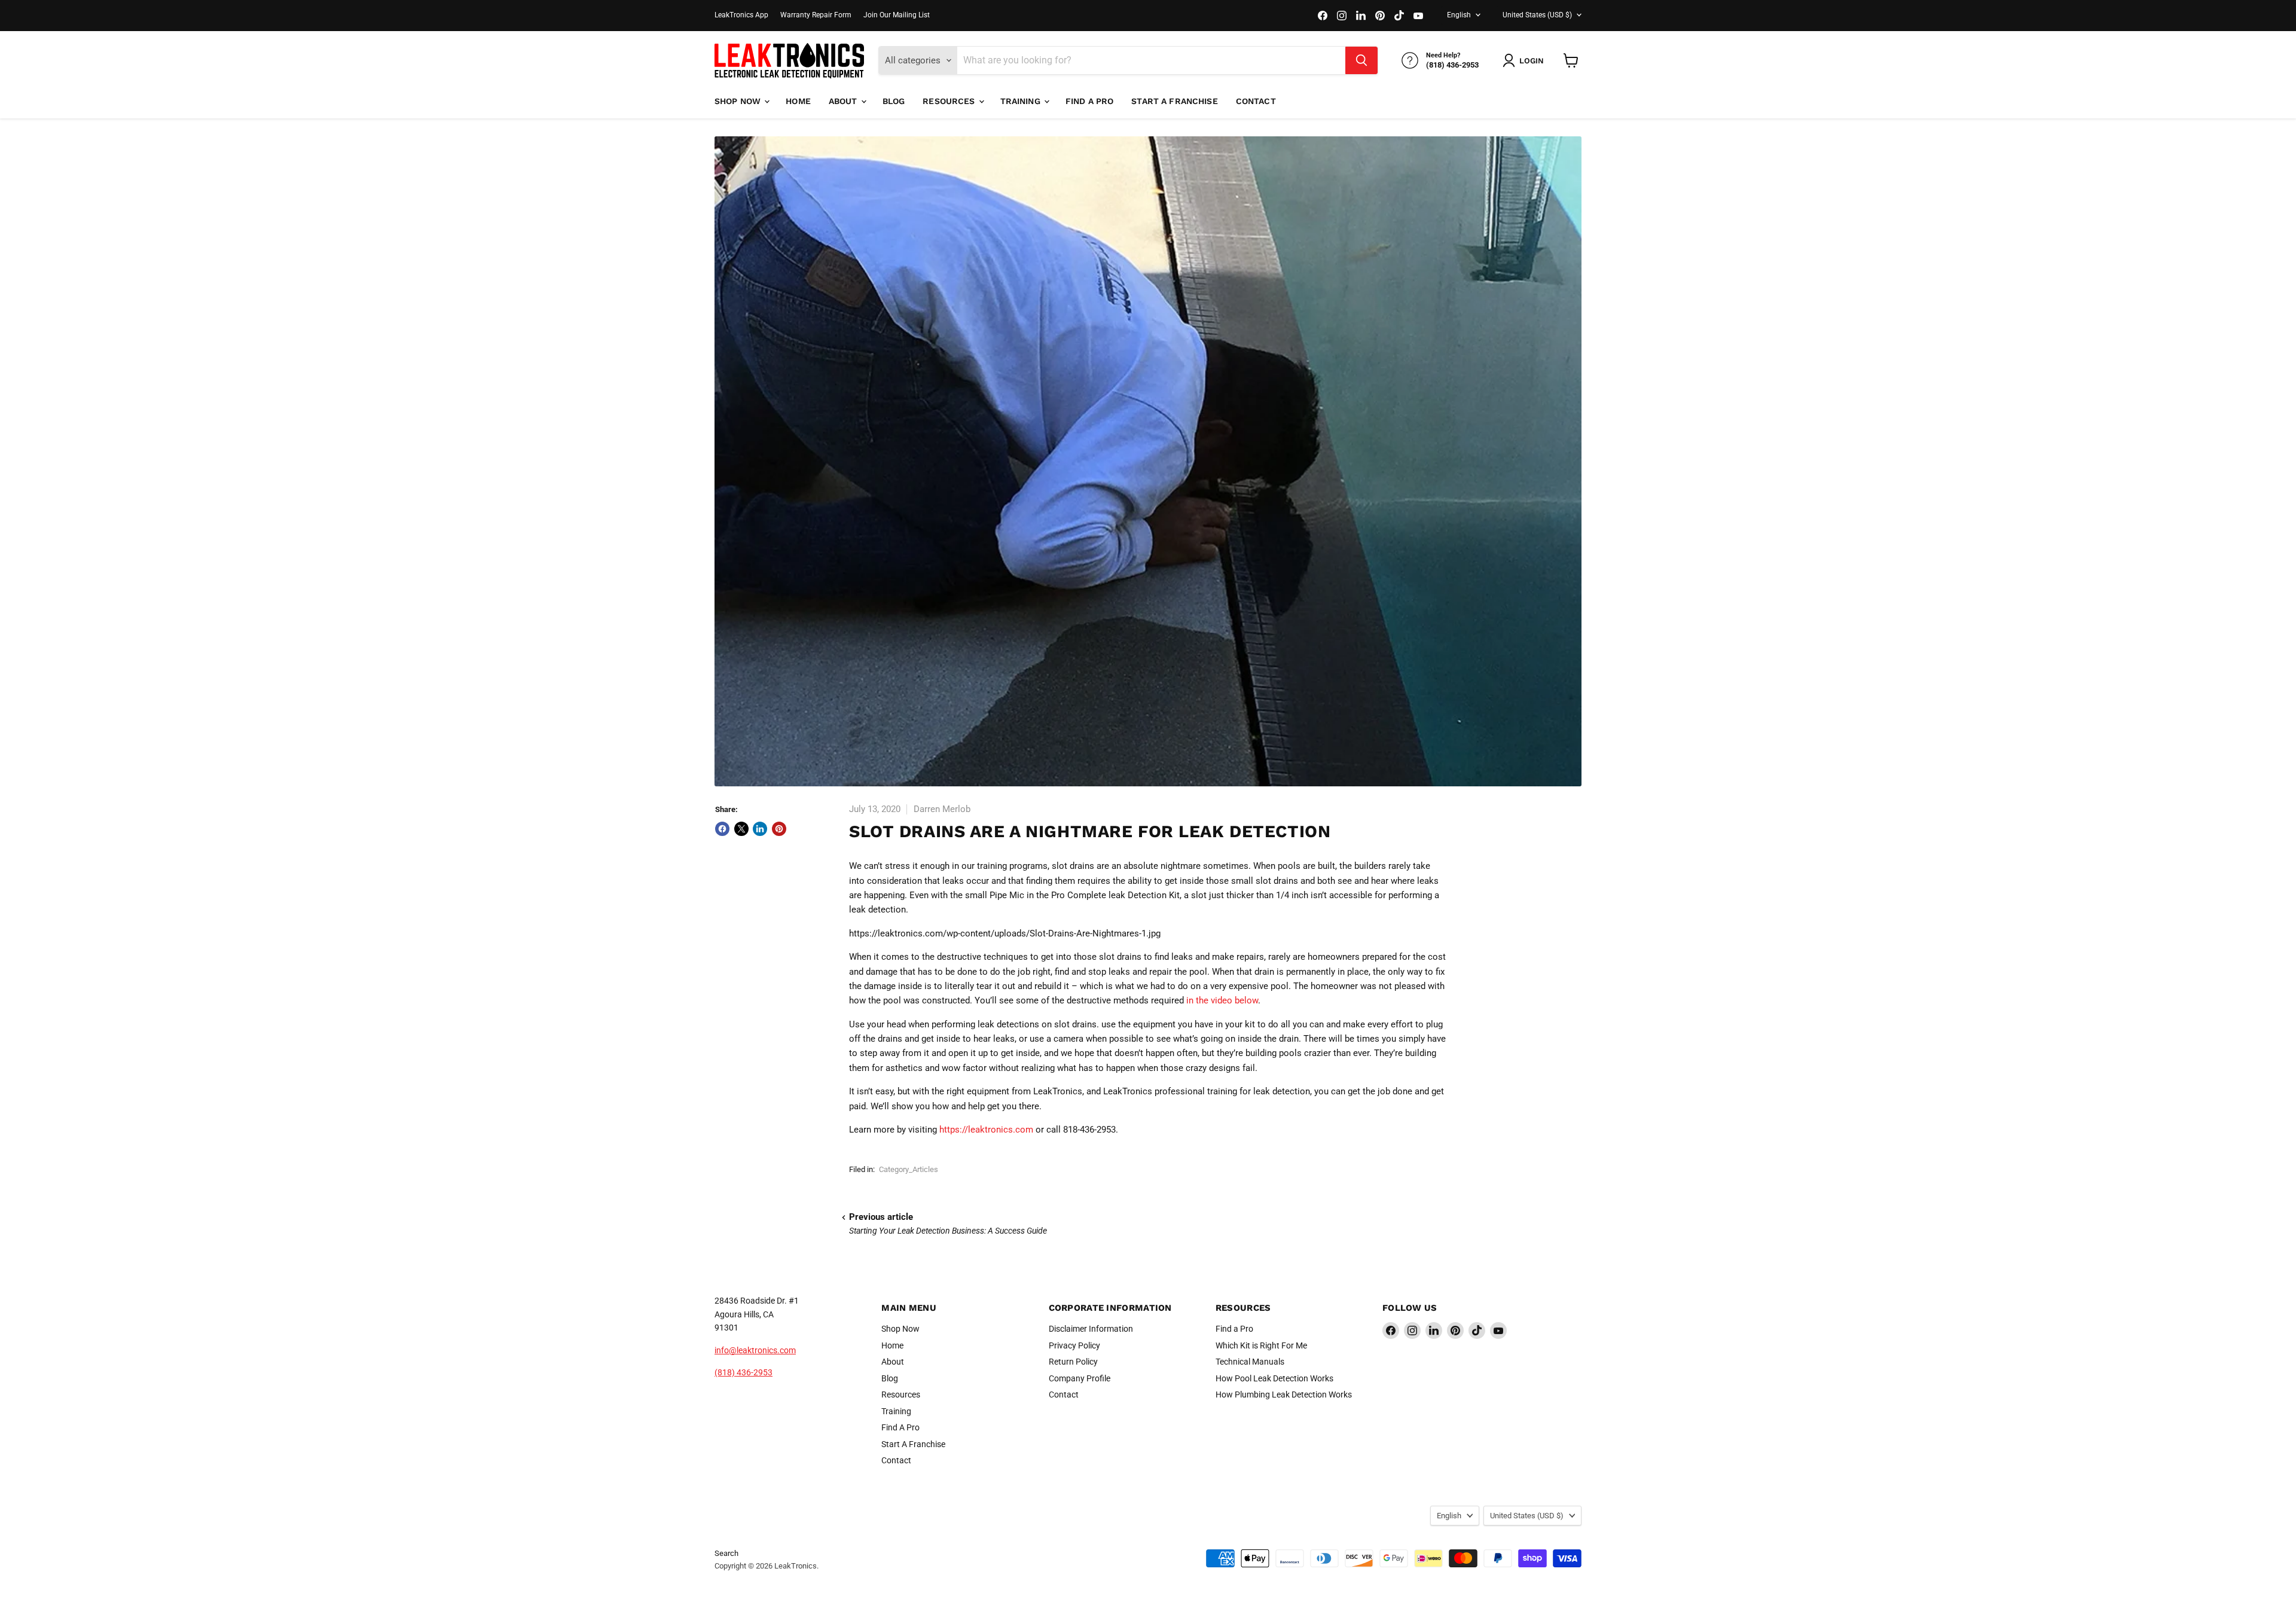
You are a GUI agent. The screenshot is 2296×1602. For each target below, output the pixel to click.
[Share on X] (741, 829)
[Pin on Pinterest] (779, 829)
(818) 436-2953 (744, 1372)
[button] (1526, 60)
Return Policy (1073, 1362)
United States (1537, 15)
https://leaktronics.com (986, 1130)
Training (1022, 101)
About (844, 101)
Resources (950, 101)
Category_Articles (909, 1169)
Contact (1256, 101)
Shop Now (739, 101)
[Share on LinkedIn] (760, 829)
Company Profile (1080, 1378)
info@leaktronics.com (755, 1350)
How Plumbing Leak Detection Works (1284, 1394)
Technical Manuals (1250, 1362)
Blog (894, 101)
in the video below (1222, 1000)
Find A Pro (1089, 101)
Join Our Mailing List (897, 15)
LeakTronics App (741, 15)
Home (798, 101)
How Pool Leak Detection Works (1274, 1378)
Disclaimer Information (1091, 1329)
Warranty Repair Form (816, 15)
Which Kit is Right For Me (1261, 1345)
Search (726, 1553)
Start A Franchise (1174, 101)
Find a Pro (1234, 1329)
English (1459, 15)
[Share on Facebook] (722, 829)
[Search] (1361, 60)
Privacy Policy (1074, 1345)
